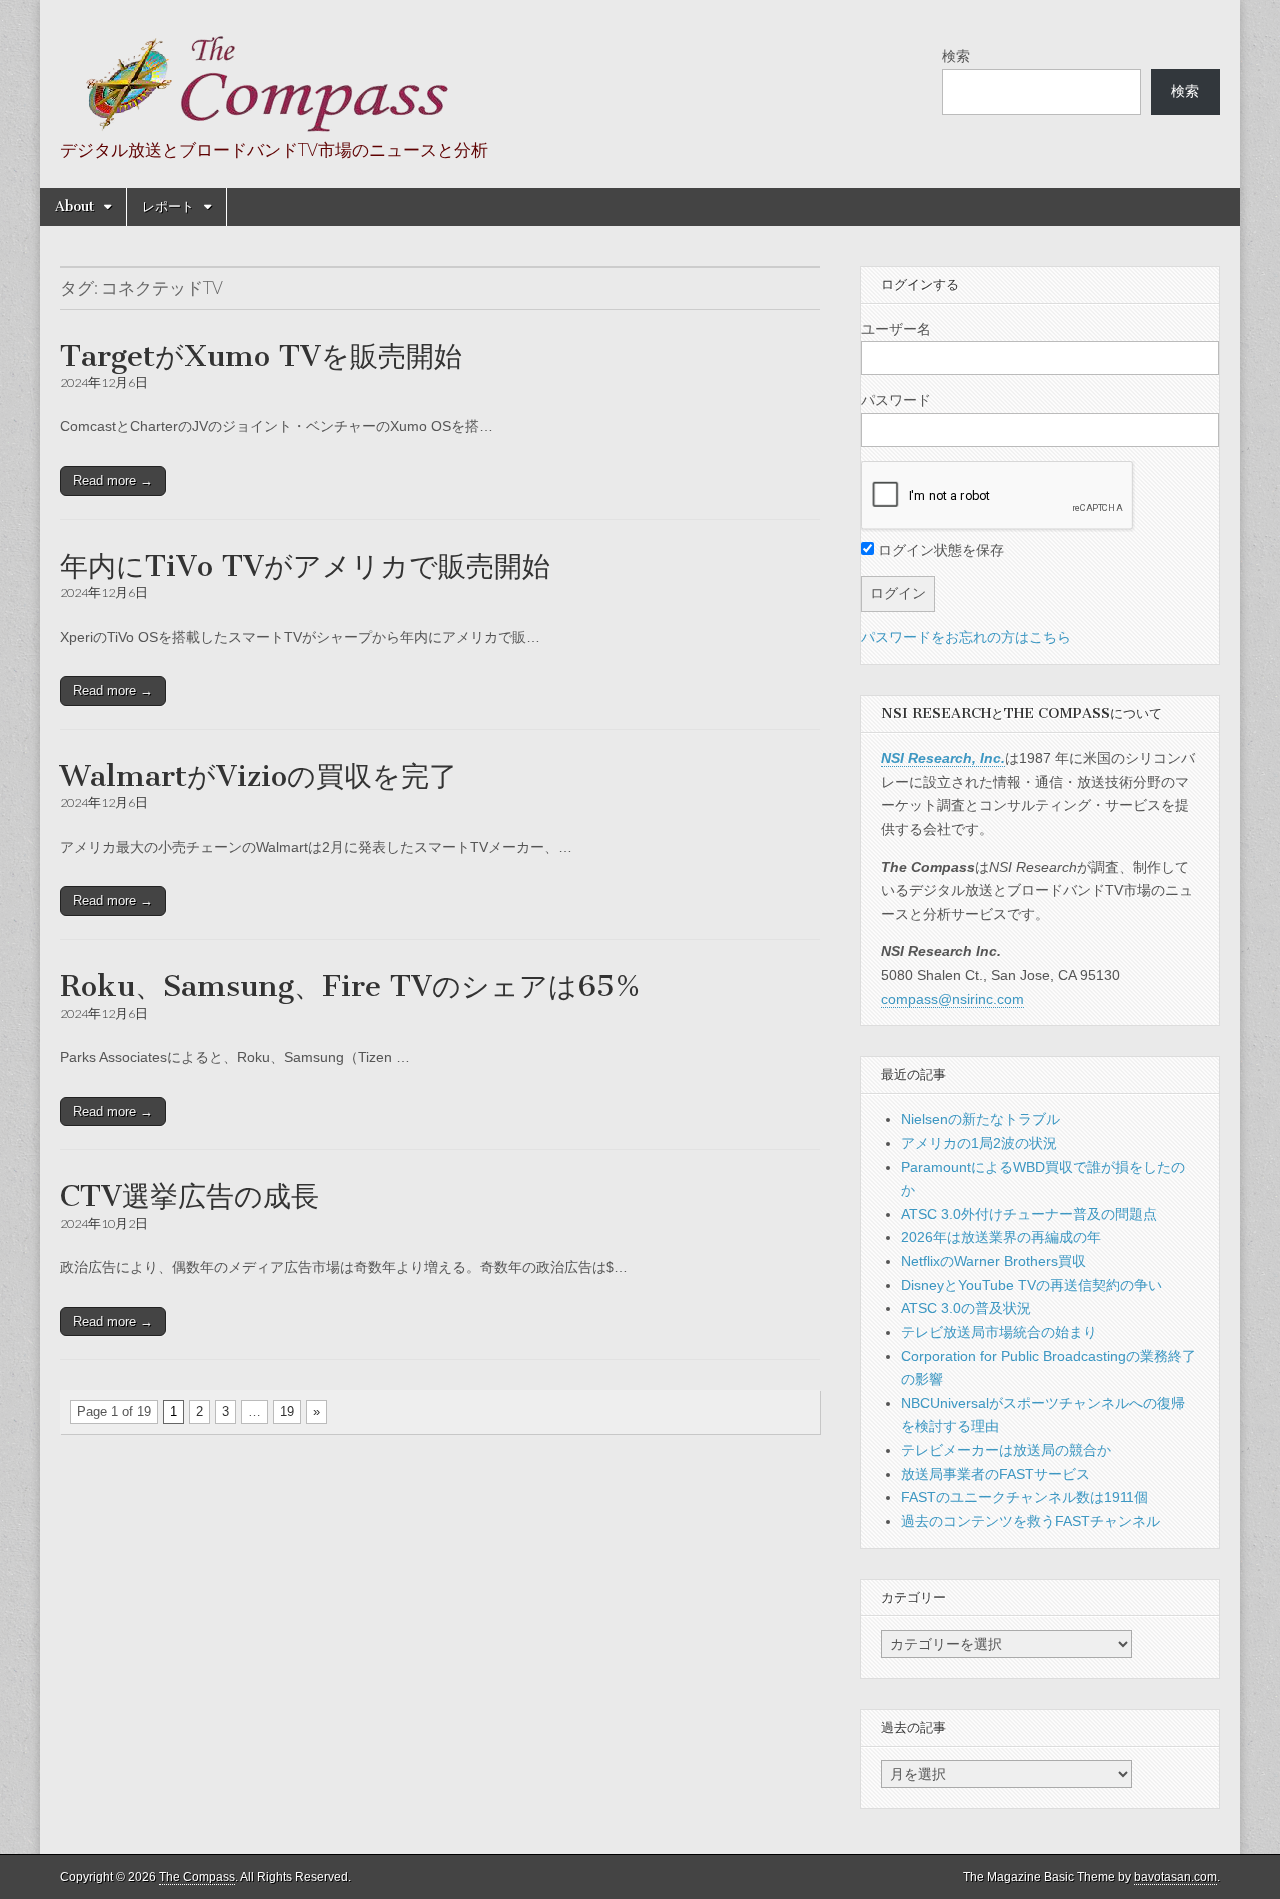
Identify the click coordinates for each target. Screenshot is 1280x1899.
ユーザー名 (896, 329)
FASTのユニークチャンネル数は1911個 (1024, 1497)
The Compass (197, 1877)
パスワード (896, 400)
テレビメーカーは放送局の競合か (1006, 1450)
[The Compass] (256, 71)
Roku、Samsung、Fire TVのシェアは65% (350, 986)
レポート (168, 206)
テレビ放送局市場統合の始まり (999, 1332)
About (74, 206)
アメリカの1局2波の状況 (979, 1143)
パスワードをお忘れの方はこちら (966, 637)
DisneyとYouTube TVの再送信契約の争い (1031, 1285)
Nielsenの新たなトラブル (980, 1119)
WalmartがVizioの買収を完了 (258, 776)
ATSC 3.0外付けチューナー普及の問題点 (1029, 1214)
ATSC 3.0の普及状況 (966, 1308)
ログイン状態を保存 (939, 550)
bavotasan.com (1175, 1877)
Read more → (113, 480)
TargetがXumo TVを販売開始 (261, 356)
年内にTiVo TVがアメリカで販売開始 (305, 566)
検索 (956, 56)
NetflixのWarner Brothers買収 (993, 1261)
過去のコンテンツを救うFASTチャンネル (1030, 1521)
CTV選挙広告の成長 (189, 1196)
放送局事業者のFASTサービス (995, 1474)
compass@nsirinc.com (952, 999)
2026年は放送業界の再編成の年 (1001, 1237)
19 (287, 1411)
